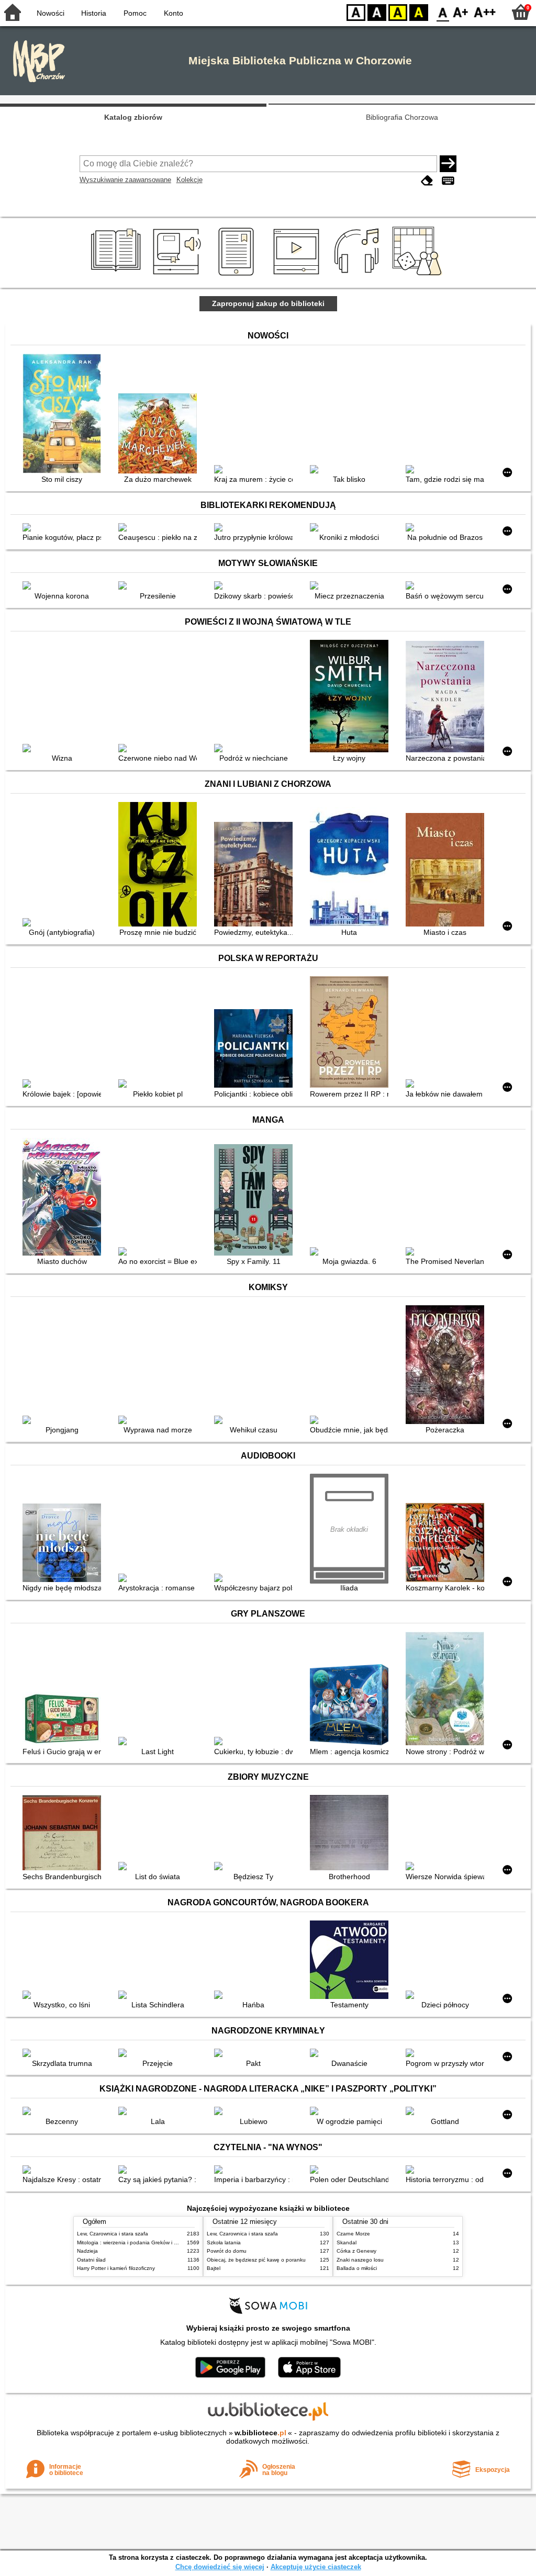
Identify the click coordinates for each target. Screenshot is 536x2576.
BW (377, 12)
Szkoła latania (224, 2242)
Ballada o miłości (357, 2268)
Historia (94, 13)
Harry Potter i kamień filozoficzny (116, 2268)
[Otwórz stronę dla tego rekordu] (64, 415)
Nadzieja (87, 2251)
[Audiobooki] (178, 276)
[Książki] (118, 276)
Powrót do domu (227, 2251)
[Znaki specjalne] (448, 181)
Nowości (51, 13)
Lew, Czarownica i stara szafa (113, 2234)
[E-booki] (238, 276)
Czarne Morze (353, 2234)
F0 (443, 12)
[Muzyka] (358, 276)
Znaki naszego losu (360, 2260)
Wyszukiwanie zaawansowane (125, 180)
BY (419, 12)
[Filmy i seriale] (298, 276)
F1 (461, 12)
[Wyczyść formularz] (427, 181)
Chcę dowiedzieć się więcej (220, 2567)
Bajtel (214, 2268)
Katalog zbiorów (133, 117)
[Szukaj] (448, 164)
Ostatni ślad (91, 2260)
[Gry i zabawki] (419, 276)
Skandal (347, 2242)
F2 (485, 12)
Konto (174, 13)
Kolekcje (189, 180)
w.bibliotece (260, 2433)
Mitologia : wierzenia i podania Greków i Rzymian (136, 2242)
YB (398, 12)
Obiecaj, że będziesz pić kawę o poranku (256, 2260)
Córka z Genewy (356, 2251)
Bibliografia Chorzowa (402, 117)
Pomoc (135, 13)
